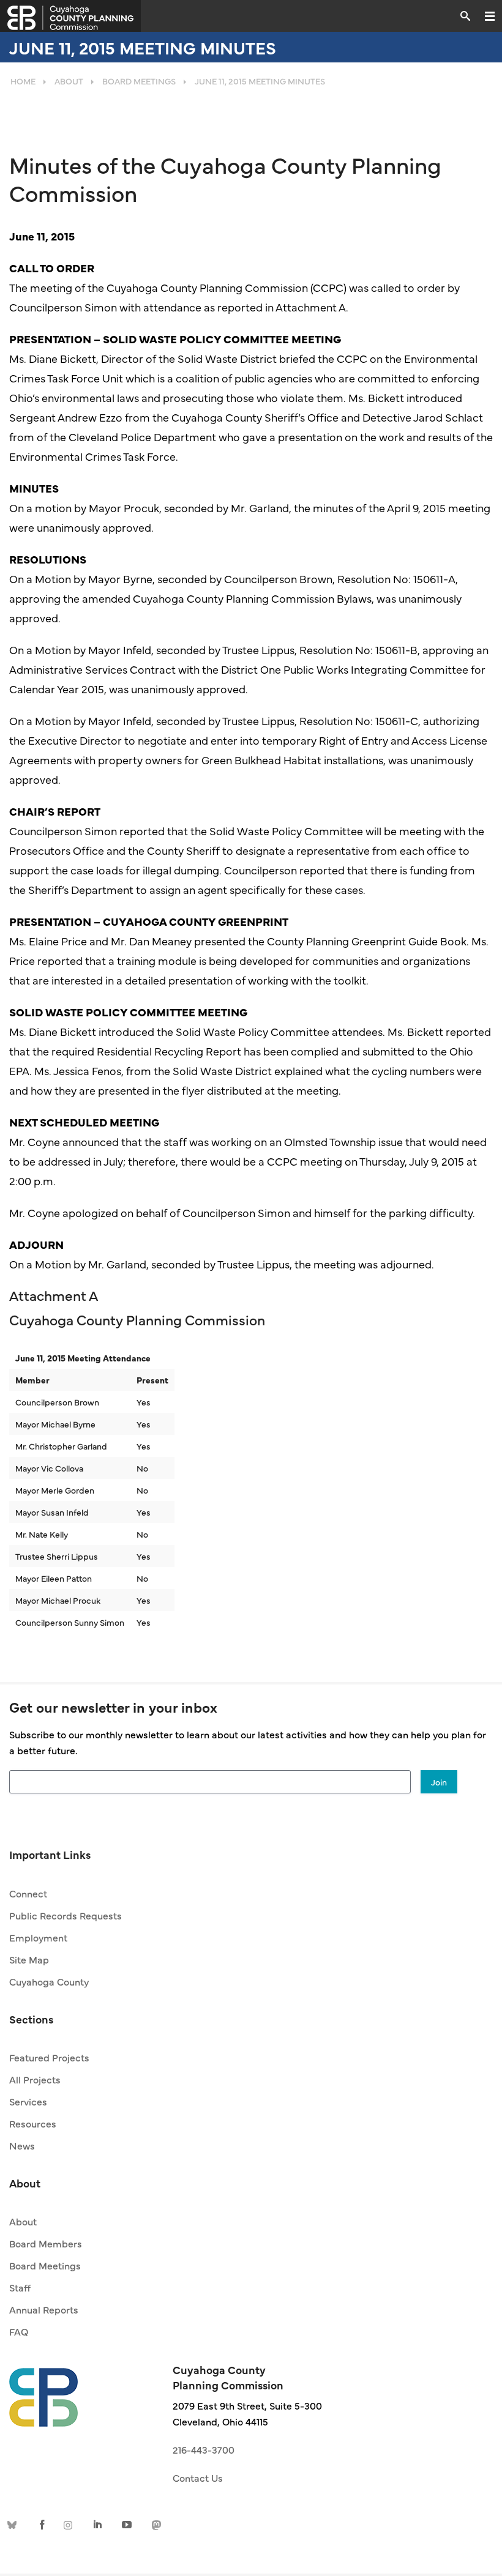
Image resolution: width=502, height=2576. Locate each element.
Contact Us (198, 2477)
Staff (20, 2287)
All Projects (35, 2079)
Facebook (42, 2524)
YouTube (127, 2524)
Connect (28, 1893)
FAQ (19, 2331)
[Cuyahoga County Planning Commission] (70, 16)
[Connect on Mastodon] (155, 2524)
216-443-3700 (204, 2449)
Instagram (70, 2524)
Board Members (46, 2243)
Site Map (29, 1959)
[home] (43, 2391)
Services (28, 2101)
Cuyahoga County (49, 1981)
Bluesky (14, 2524)
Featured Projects (49, 2057)
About (23, 2221)
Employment (38, 1937)
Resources (33, 2123)
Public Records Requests (66, 1915)
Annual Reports (44, 2309)
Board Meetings (45, 2265)
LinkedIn (99, 2524)
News (22, 2145)
